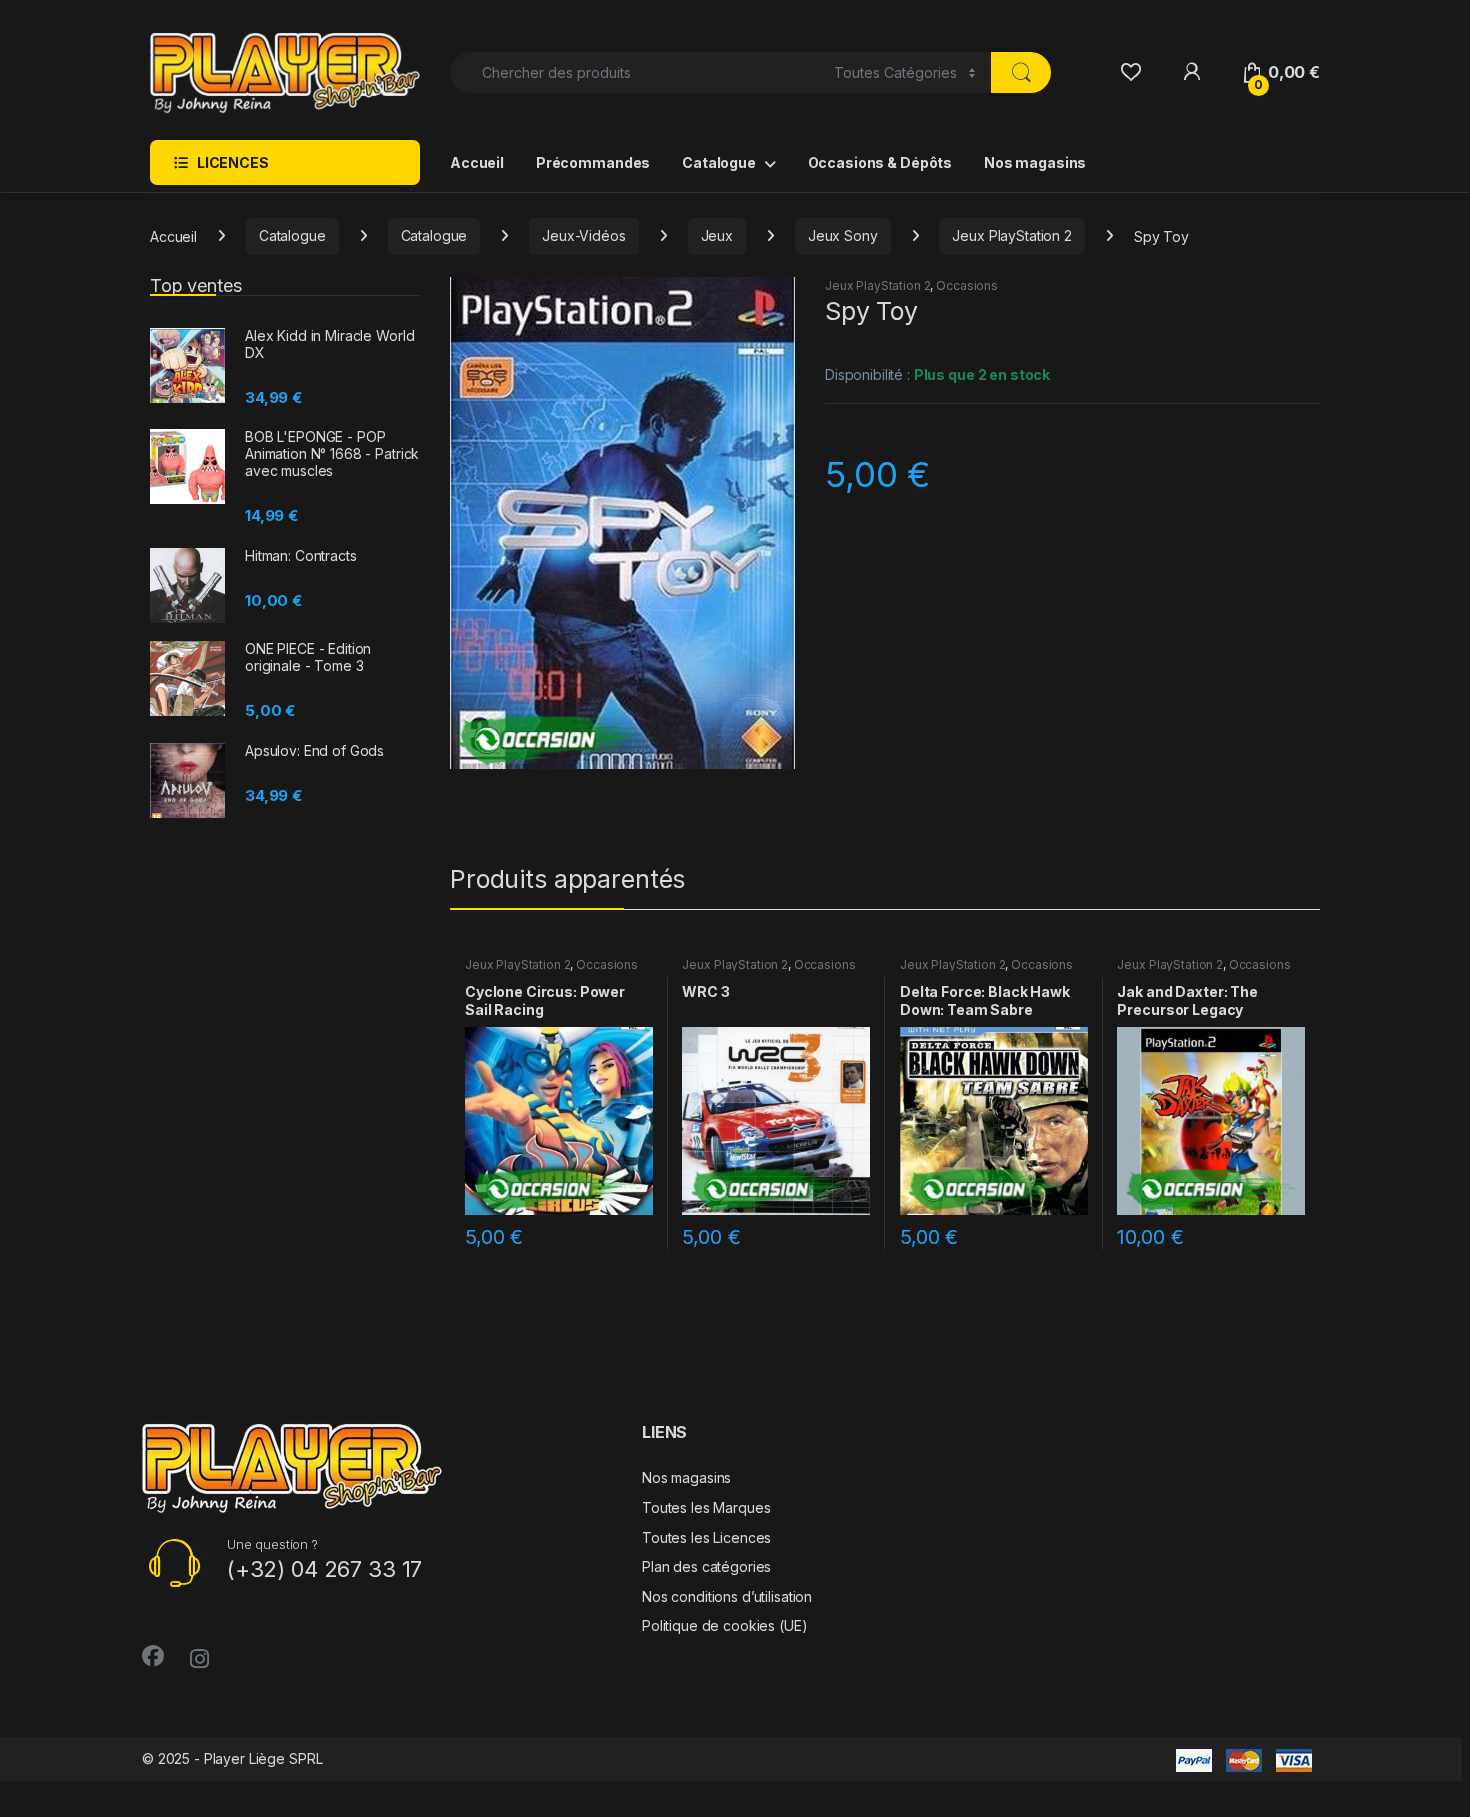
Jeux (717, 235)
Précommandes (593, 162)
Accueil (477, 162)
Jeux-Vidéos (583, 235)
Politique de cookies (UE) (725, 1625)
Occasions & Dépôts (880, 162)
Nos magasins (1035, 162)
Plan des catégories (706, 1566)
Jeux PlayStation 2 (1011, 235)
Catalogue (719, 162)
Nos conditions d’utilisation (727, 1596)
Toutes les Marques (706, 1507)
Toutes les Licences (706, 1537)
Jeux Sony (843, 235)
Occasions (967, 285)
